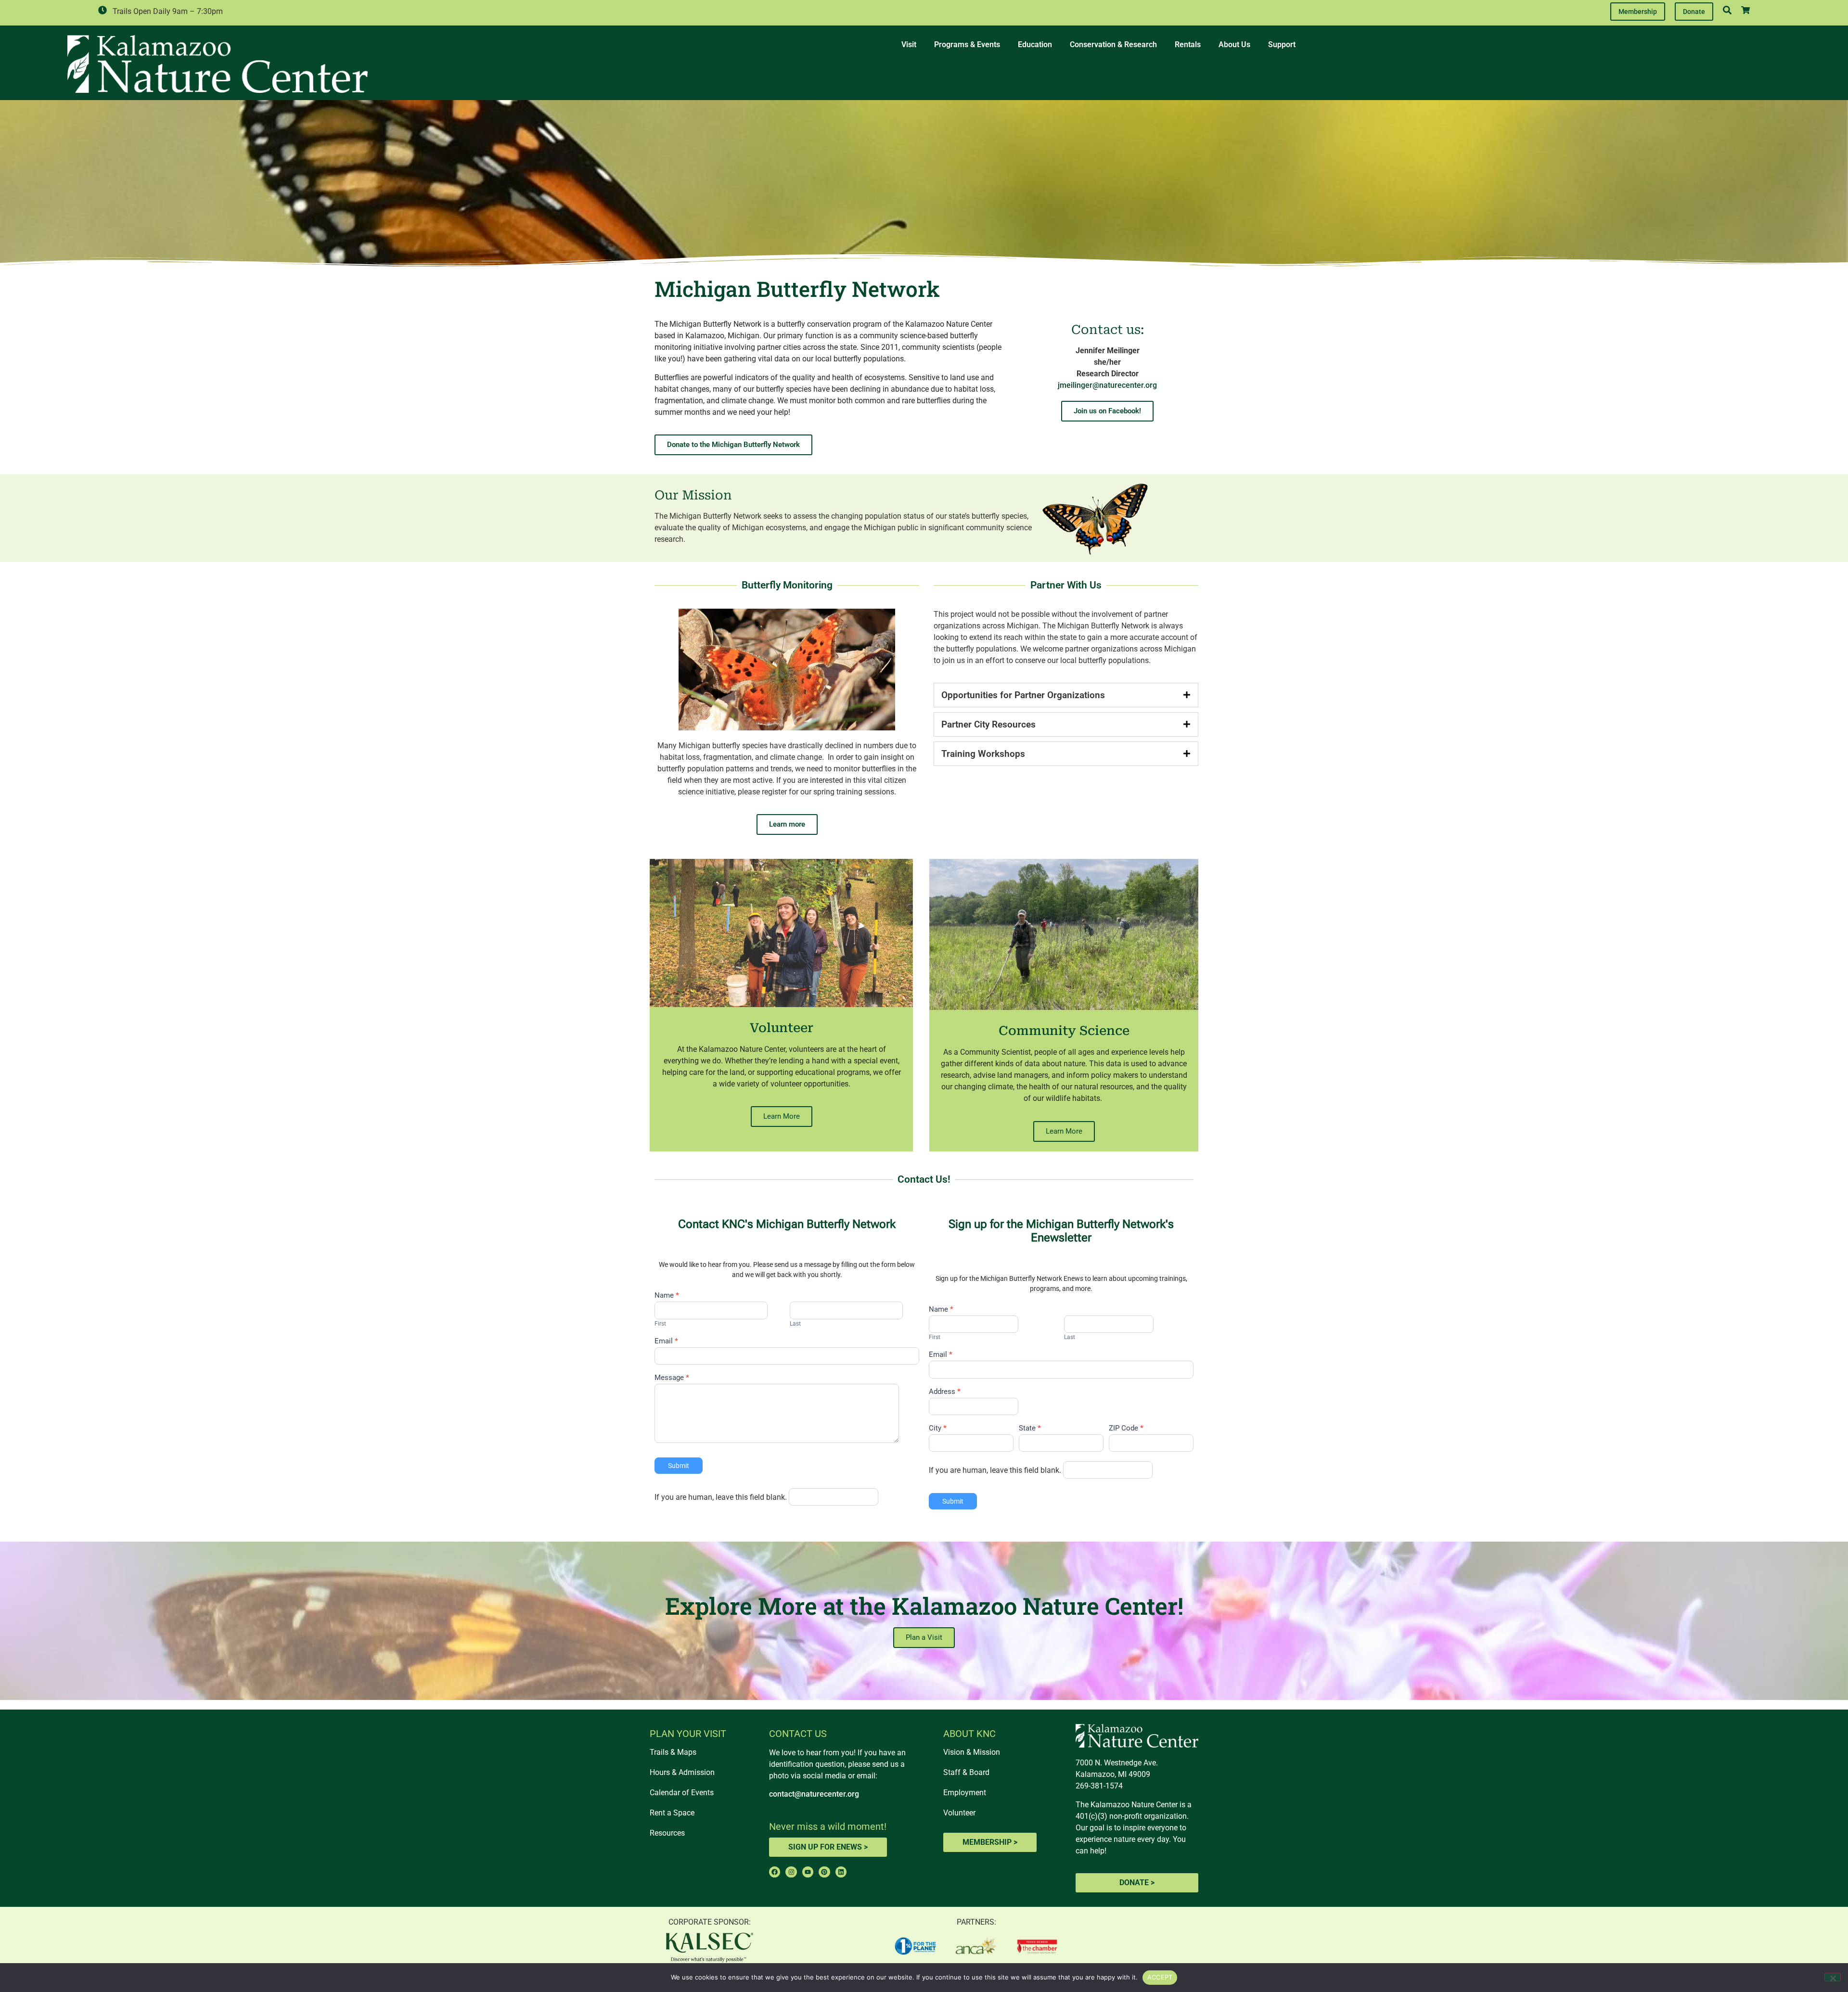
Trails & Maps (673, 1752)
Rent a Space (672, 1813)
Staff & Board (966, 1772)
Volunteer (959, 1813)
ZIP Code (1126, 1429)
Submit (679, 1466)
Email (666, 1341)
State (1030, 1429)
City (938, 1429)
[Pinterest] (824, 1872)
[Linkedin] (841, 1872)
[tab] (1066, 695)
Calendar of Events (682, 1793)
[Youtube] (808, 1872)
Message (672, 1378)
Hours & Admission (682, 1772)
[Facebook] (775, 1872)
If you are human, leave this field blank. (721, 1497)
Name (667, 1296)
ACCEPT (1160, 1977)
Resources (667, 1833)
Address (945, 1392)
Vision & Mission (972, 1752)
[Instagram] (791, 1872)
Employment (965, 1793)
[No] (1833, 1977)
